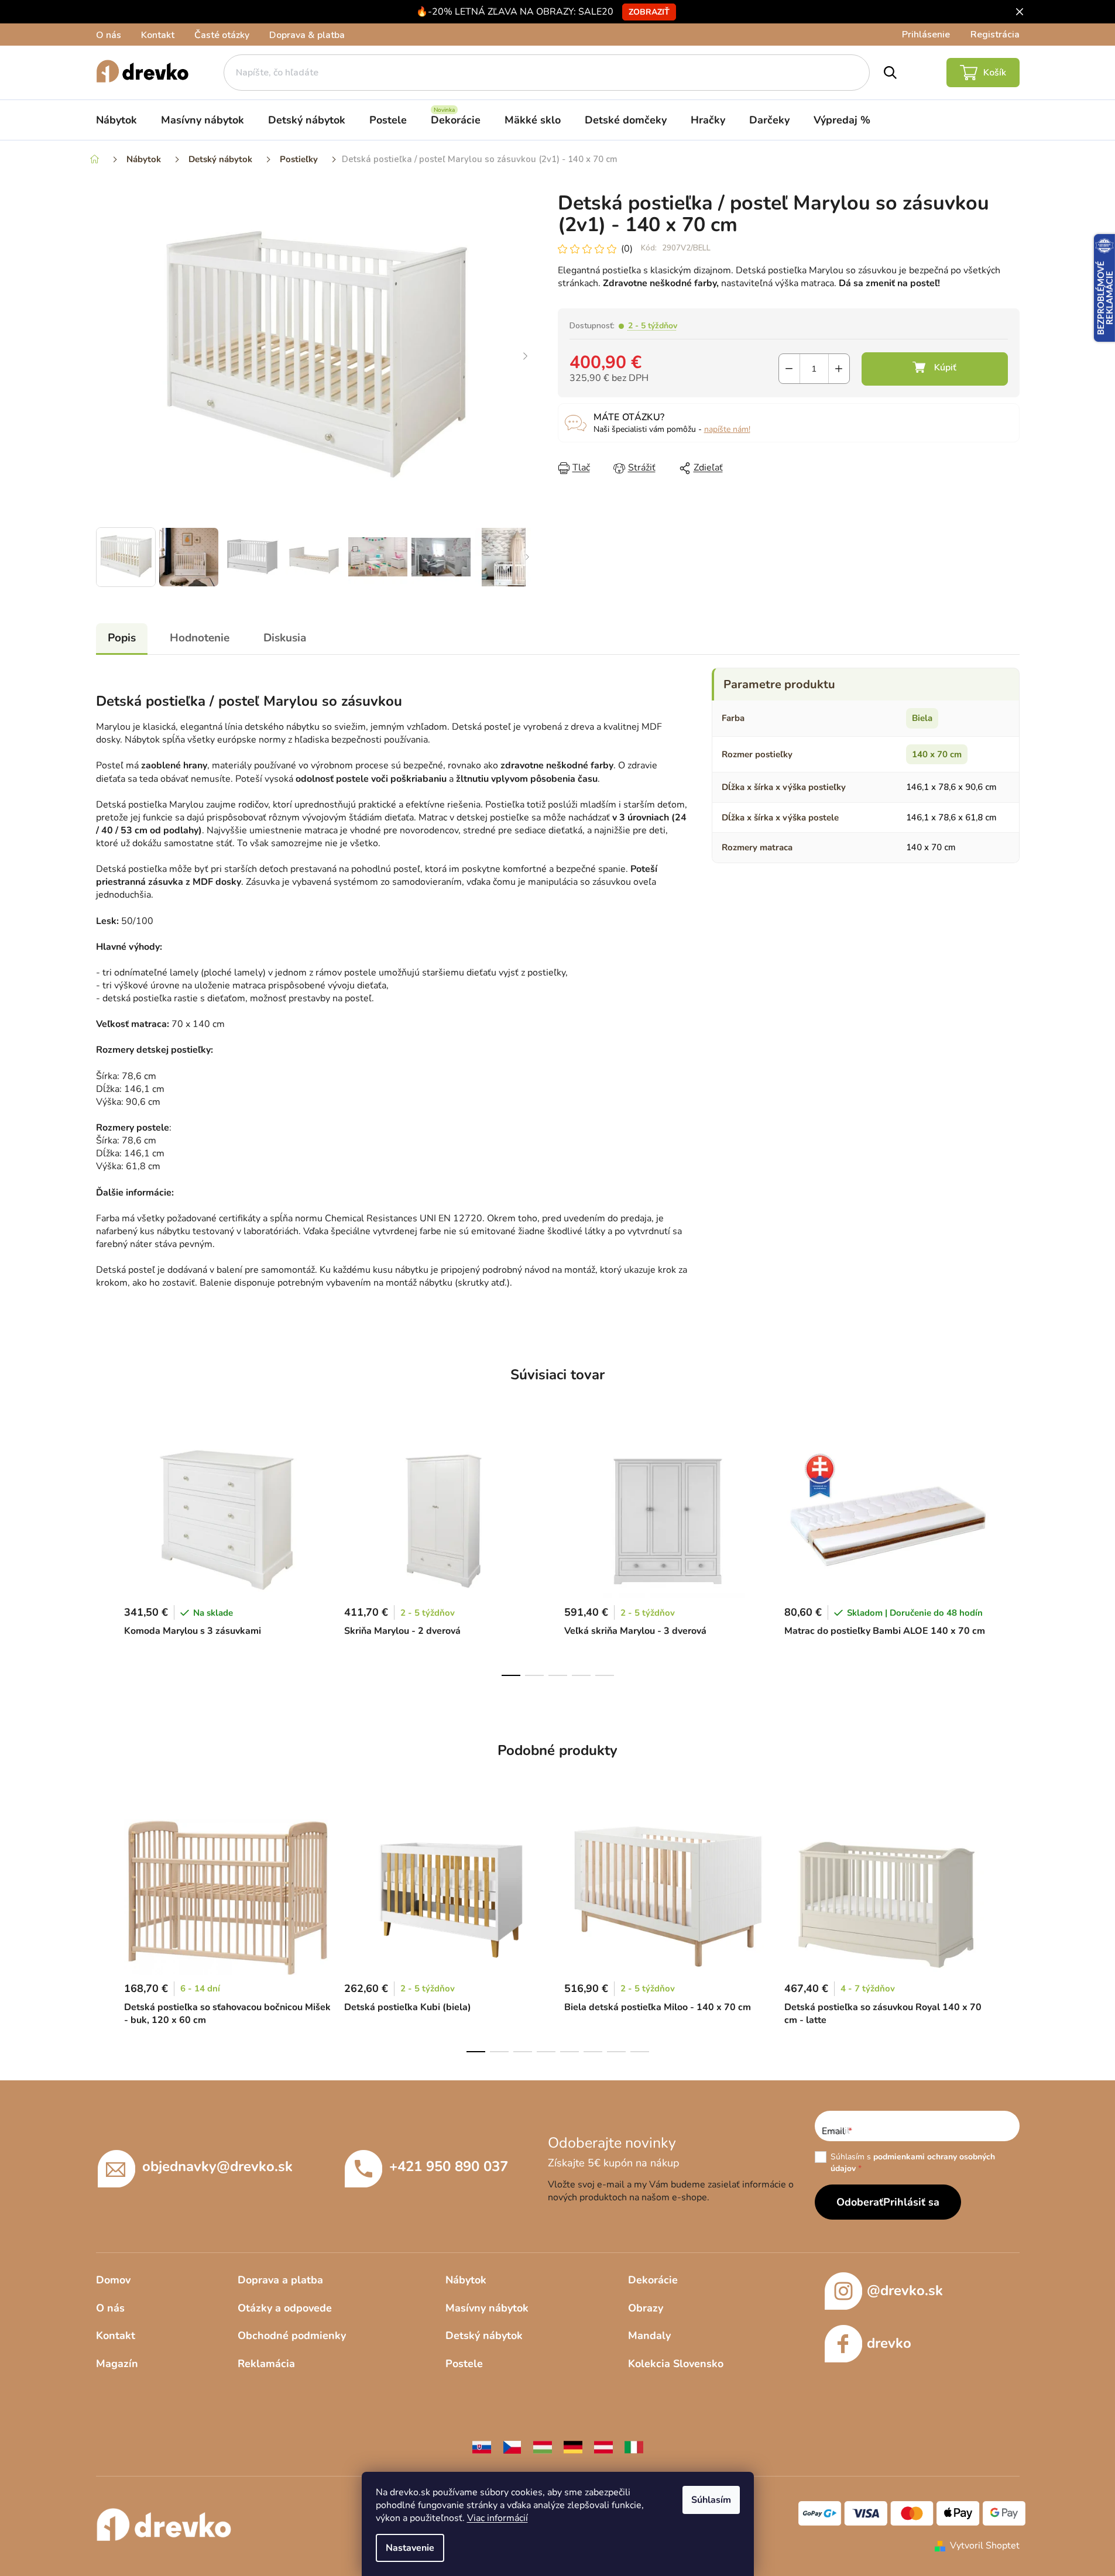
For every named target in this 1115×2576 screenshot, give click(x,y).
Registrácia (995, 35)
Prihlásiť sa (911, 2202)
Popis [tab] (122, 638)
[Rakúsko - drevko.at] (603, 2447)
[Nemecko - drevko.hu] (573, 2447)
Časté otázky (222, 35)
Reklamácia (266, 2364)
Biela (922, 718)
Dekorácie (653, 2280)
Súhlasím (711, 2500)
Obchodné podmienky (292, 2335)
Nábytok (466, 2280)
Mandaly (649, 2335)
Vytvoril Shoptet (985, 2546)
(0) (627, 249)
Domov (113, 2280)
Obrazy (646, 2308)
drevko (889, 2343)
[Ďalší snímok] (526, 357)
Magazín (117, 2364)
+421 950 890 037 (449, 2166)
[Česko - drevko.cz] (512, 2447)
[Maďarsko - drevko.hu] (543, 2447)
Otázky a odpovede (285, 2308)
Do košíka (935, 369)
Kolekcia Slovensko (676, 2364)
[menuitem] (116, 120)
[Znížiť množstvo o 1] (789, 369)
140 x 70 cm (937, 754)
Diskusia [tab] (285, 638)
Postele (464, 2364)
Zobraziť (649, 12)
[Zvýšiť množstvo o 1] (839, 369)
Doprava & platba (307, 35)
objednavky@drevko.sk (217, 2166)
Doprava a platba (280, 2280)
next (1010, 1556)
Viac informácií (498, 2518)
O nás (109, 35)
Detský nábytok (484, 2335)
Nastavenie (410, 2548)
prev (105, 1556)
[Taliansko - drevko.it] (634, 2447)
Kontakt (158, 35)
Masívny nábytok (487, 2308)
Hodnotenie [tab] (200, 638)
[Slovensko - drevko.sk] (482, 2447)
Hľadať (890, 73)
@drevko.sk (905, 2290)
